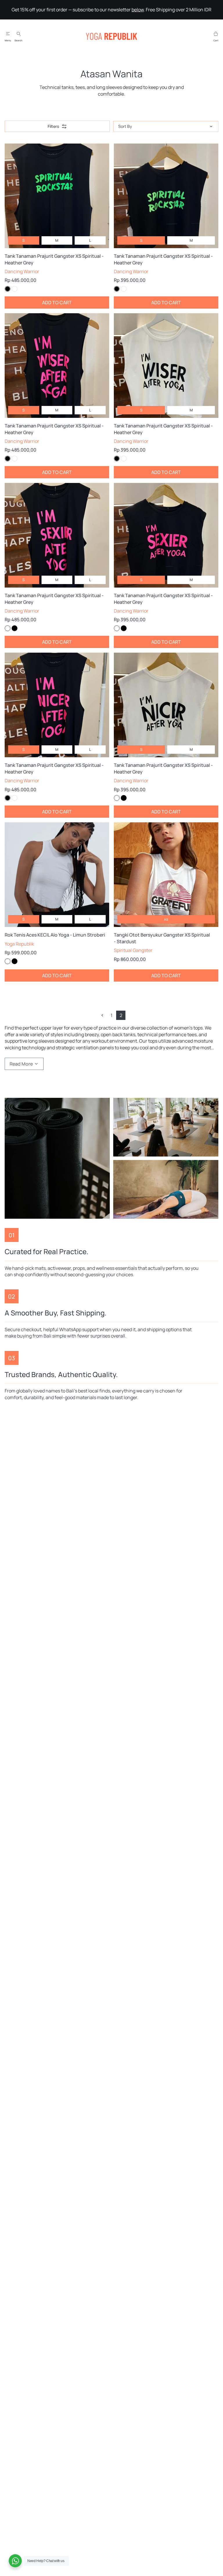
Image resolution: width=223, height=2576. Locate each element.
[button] (102, 1015)
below (138, 10)
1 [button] (111, 1015)
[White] (15, 289)
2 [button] (121, 1015)
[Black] (8, 289)
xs (166, 919)
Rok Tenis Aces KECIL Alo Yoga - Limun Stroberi (55, 935)
